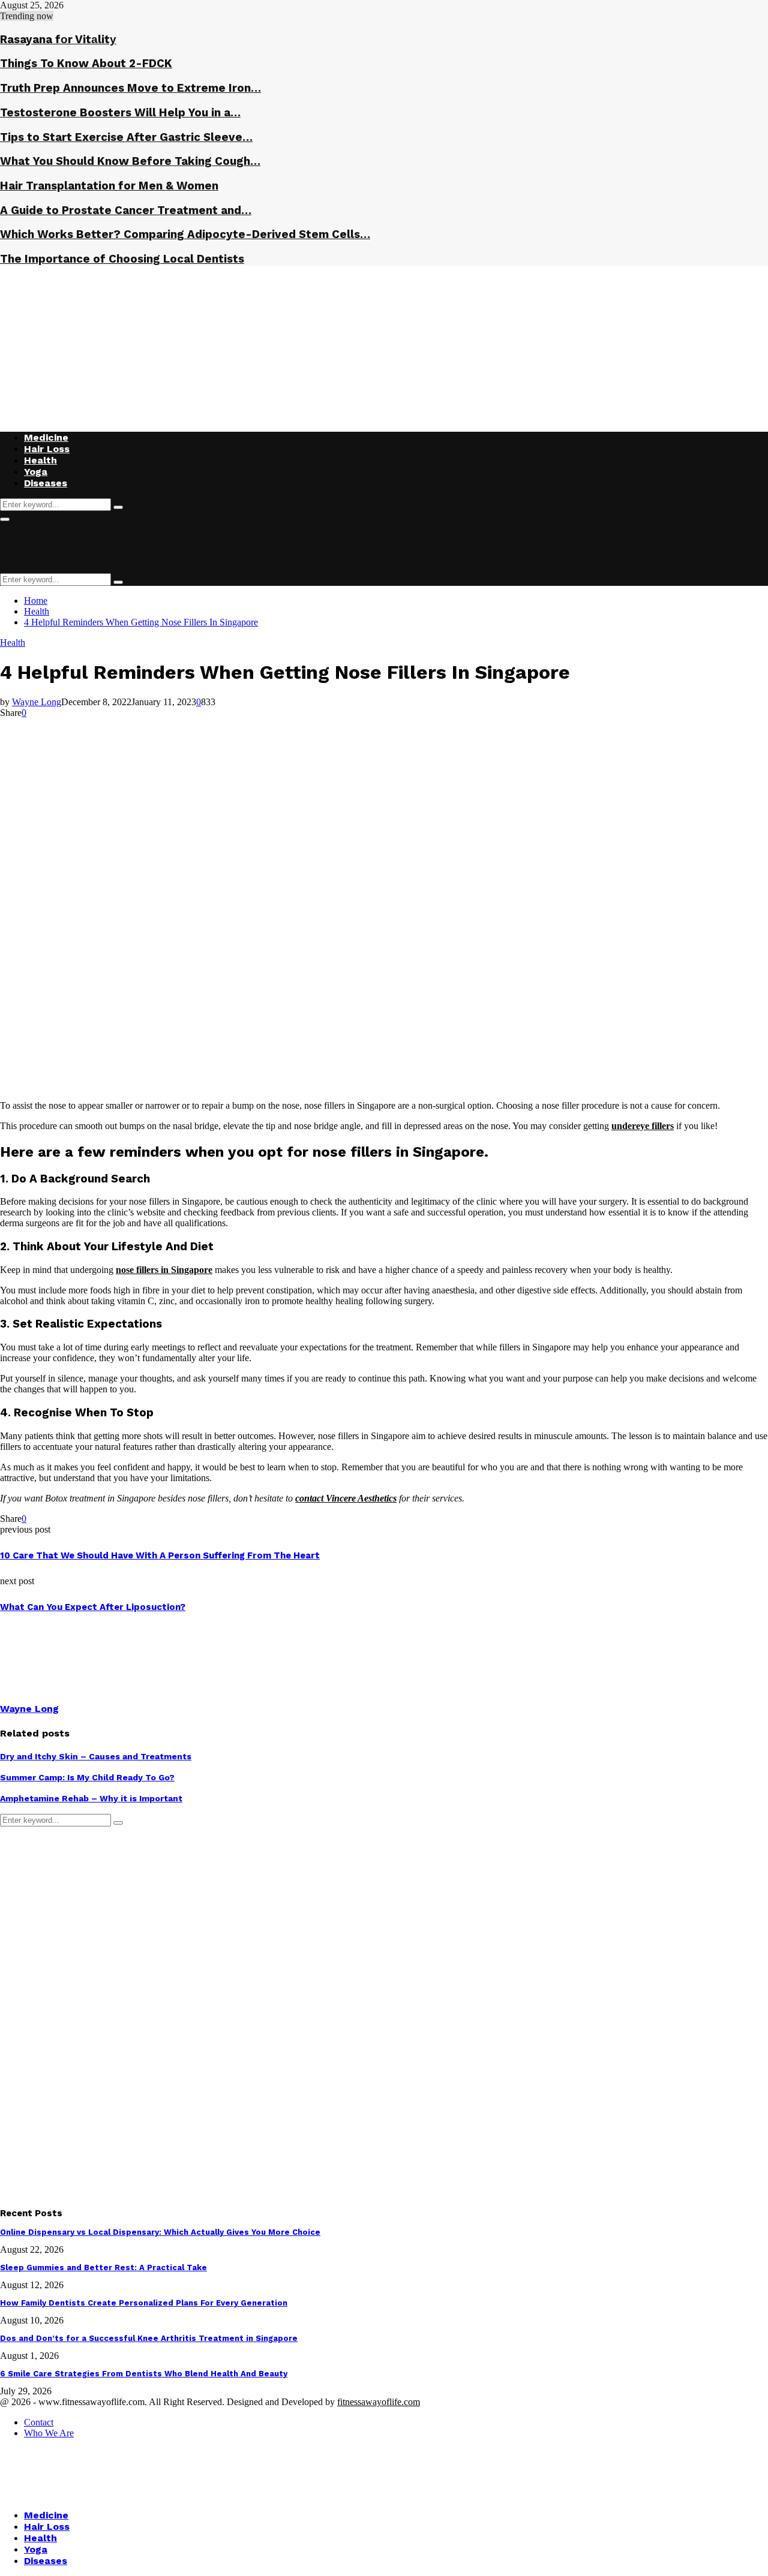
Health (40, 460)
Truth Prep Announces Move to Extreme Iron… (130, 88)
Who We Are (49, 2433)
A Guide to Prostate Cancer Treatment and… (126, 210)
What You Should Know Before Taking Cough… (130, 161)
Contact (39, 2422)
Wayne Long (37, 702)
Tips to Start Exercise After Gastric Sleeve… (126, 137)
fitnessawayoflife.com (379, 2402)
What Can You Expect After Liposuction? (93, 1607)
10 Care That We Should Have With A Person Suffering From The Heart (160, 1555)
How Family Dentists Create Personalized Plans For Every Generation (144, 2303)
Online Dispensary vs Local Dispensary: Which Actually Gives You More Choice (160, 2232)
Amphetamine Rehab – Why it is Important (91, 1798)
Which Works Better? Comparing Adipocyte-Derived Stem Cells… (185, 234)
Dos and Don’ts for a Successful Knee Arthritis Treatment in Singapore (149, 2338)
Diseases (46, 483)
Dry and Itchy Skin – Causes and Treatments (96, 1756)
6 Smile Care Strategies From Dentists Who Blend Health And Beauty (144, 2374)
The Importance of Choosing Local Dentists (122, 259)
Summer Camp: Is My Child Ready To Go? (87, 1777)
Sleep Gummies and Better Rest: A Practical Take (103, 2267)
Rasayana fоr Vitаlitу (58, 40)
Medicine (46, 437)
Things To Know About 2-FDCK (86, 64)
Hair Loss (47, 449)
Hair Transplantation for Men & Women (109, 186)
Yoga (36, 472)
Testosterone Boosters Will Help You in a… (120, 113)
